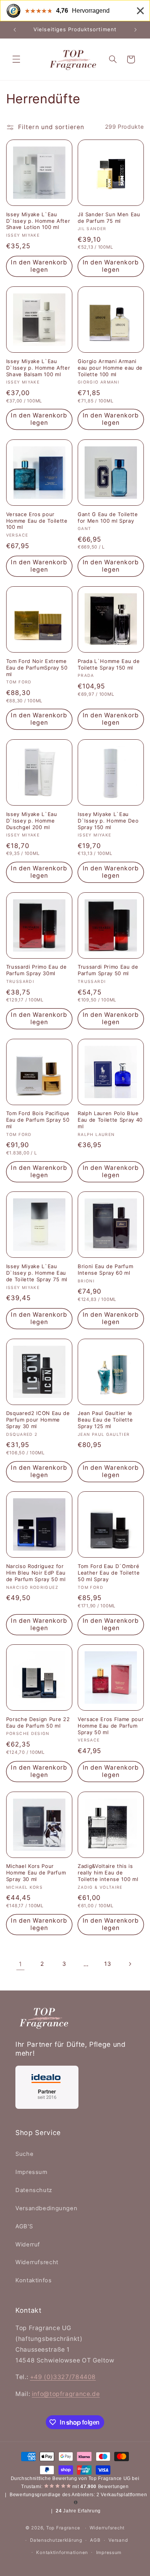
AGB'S (24, 2226)
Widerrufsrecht (37, 2262)
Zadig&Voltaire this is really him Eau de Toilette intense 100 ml (108, 1873)
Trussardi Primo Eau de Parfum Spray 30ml (37, 970)
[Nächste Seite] (130, 1964)
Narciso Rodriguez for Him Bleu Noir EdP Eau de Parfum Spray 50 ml (36, 1573)
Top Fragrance (63, 2528)
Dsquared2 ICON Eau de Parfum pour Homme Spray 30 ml (38, 1420)
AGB (95, 2540)
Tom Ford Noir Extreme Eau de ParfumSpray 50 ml (37, 668)
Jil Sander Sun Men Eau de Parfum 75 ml (109, 218)
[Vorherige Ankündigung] (15, 30)
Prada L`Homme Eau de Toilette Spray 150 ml (109, 664)
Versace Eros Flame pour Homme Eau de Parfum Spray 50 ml (111, 1726)
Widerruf (28, 2245)
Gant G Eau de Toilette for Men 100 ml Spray (108, 517)
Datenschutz (34, 2190)
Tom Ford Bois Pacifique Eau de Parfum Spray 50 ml (38, 1120)
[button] (16, 59)
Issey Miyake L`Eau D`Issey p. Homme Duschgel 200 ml (32, 821)
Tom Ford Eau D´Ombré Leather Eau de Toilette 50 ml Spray (109, 1573)
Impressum (32, 2172)
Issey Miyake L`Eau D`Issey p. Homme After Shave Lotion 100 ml (38, 221)
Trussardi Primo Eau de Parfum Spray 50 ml (108, 970)
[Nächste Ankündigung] (135, 30)
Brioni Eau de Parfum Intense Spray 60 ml (105, 1269)
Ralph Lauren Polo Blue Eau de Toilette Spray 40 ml (110, 1120)
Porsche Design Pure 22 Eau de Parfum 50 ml (38, 1722)
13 (107, 1964)
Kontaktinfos (34, 2280)
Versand (118, 2540)
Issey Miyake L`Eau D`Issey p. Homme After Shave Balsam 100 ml (38, 368)
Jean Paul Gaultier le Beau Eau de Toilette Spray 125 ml (105, 1420)
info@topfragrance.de (66, 2394)
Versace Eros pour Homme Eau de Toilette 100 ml (37, 521)
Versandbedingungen (46, 2208)
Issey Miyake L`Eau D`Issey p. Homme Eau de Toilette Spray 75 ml (37, 1273)
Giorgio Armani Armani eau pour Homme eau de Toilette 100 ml (110, 368)
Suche (24, 2154)
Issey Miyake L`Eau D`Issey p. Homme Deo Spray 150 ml (108, 821)
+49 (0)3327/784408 (63, 2377)
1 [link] (20, 1964)
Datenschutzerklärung (56, 2540)
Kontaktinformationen (62, 2552)
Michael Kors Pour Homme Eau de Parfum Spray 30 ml (36, 1873)
